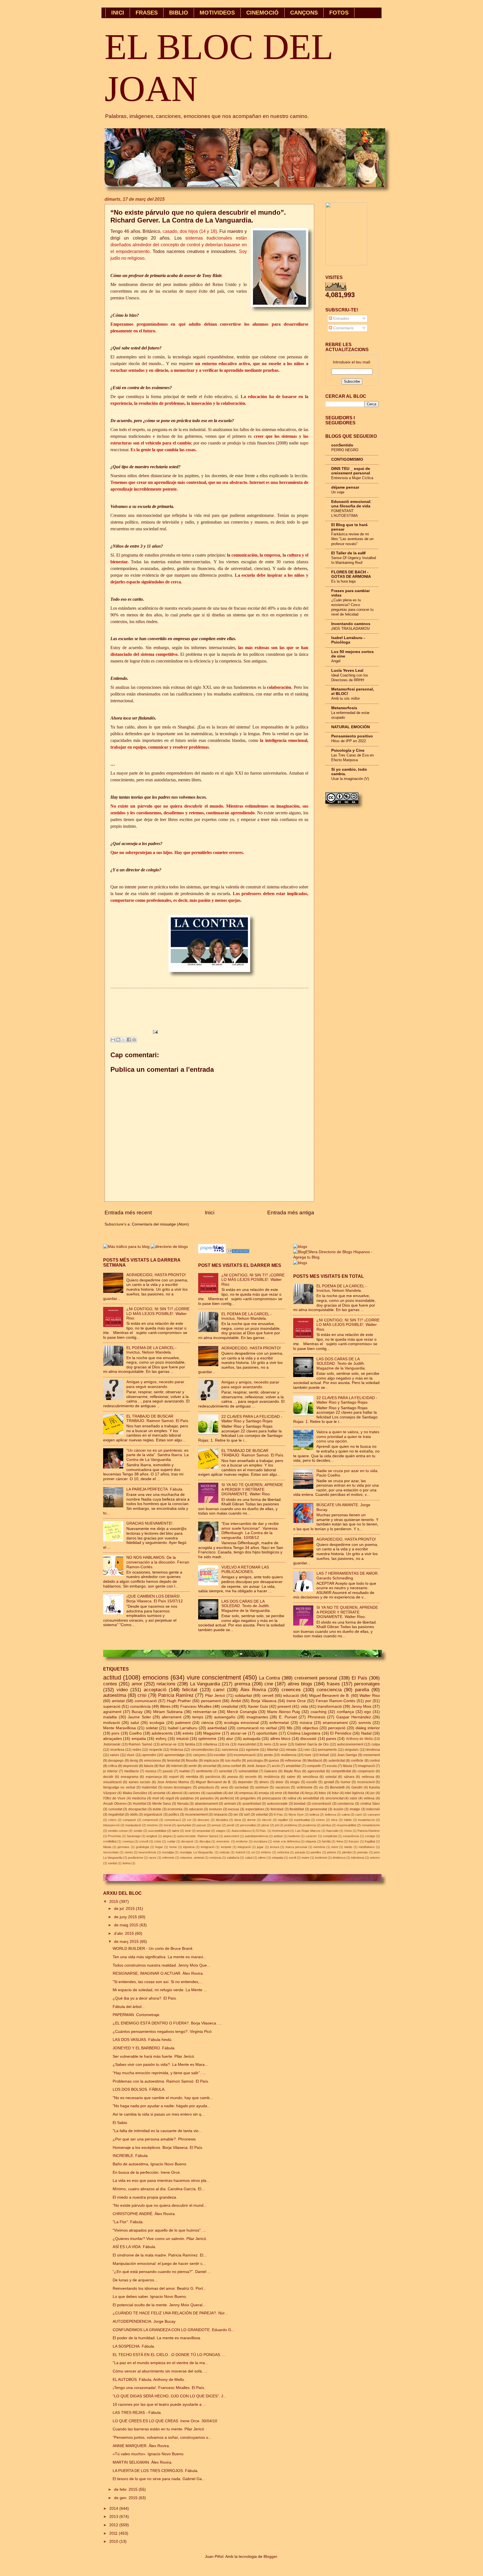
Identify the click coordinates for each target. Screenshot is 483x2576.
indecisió (373, 1809)
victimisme (305, 1787)
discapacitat (137, 1809)
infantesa (210, 1744)
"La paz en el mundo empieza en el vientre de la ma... (160, 2363)
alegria (167, 1836)
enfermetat (279, 1723)
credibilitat (110, 1841)
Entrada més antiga (291, 1213)
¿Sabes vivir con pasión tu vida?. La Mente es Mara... (160, 2065)
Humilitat (139, 1804)
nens (268, 1744)
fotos (322, 1793)
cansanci (374, 1815)
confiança (345, 1712)
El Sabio (120, 2123)
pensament (211, 1701)
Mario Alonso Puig (284, 1712)
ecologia (157, 1723)
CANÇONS (304, 13)
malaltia (110, 1717)
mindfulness (367, 1847)
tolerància (358, 1858)
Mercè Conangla (242, 1712)
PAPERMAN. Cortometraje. (137, 2015)
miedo (348, 1847)
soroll (292, 1858)
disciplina (222, 1820)
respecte (156, 1750)
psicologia (255, 1761)
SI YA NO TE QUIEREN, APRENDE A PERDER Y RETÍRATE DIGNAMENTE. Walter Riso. (252, 1489)
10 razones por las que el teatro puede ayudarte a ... (159, 2404)
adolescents (162, 1733)
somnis (365, 1723)
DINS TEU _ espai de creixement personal (351, 471)
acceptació (155, 1690)
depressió (131, 1766)
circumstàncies (203, 1750)
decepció (187, 1841)
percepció (337, 1728)
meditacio (132, 1771)
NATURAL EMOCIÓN (351, 727)
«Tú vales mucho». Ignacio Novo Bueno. (149, 2454)
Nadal (366, 1733)
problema (291, 1825)
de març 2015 (127, 1942)
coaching (319, 1712)
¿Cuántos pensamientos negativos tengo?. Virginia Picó (162, 2032)
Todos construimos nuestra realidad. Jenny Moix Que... (161, 1965)
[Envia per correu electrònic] (113, 1040)
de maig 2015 (127, 1925)
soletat (152, 1728)
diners (264, 1782)
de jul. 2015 (125, 1909)
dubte (157, 1809)
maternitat (149, 1787)
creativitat (230, 1706)
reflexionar (293, 1761)
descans (203, 1820)
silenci (262, 1858)
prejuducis (206, 1787)
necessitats (111, 1852)
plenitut (347, 1852)
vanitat (112, 1863)
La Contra (269, 1678)
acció (276, 1766)
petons (332, 1852)
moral (167, 1825)
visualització (113, 1782)
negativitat (116, 1815)
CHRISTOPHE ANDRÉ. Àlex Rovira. (144, 2214)
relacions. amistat (192, 1858)
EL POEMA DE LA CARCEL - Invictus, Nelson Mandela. (151, 1350)
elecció (267, 1820)
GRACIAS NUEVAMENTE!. (150, 1523)
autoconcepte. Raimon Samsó (198, 1836)
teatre (306, 1858)
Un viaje (338, 492)
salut (135, 1723)
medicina (139, 1798)
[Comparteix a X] (124, 1040)
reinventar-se (205, 1712)
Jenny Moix (361, 1706)
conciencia (230, 1750)
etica (334, 1820)
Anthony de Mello (359, 1739)
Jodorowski (112, 1744)
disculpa (205, 1841)
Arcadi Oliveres (115, 1804)
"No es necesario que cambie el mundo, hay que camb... (163, 2098)
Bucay (137, 1712)
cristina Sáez (370, 1804)
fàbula (107, 1847)
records (251, 1777)
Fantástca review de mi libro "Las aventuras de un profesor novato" (352, 539)
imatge (355, 1809)
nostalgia (168, 1852)
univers (375, 1858)
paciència (213, 1777)
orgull (170, 1798)
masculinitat (247, 1744)
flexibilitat (297, 1809)
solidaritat (243, 1696)
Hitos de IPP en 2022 (349, 741)
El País (359, 1678)
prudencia (309, 1825)
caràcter (311, 1836)
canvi (219, 1690)
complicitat (330, 1836)
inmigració (208, 1847)
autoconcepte (277, 1804)
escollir (312, 1782)
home (173, 1847)
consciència (140, 1706)
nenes (129, 1852)
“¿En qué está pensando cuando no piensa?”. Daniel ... (162, 2272)
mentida (192, 1777)
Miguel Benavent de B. (329, 1696)
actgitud (151, 1836)
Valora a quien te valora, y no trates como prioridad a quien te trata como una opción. (348, 1437)
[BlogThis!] (118, 1040)
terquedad (203, 1831)
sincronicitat (334, 1798)
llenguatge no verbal (119, 1787)
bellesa (314, 1815)
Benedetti (337, 1787)
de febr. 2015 (126, 2489)
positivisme (136, 1858)
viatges (221, 1831)
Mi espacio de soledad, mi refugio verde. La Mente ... (160, 1990)
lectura (275, 1847)
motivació (112, 1723)
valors (114, 1755)
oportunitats (267, 1733)
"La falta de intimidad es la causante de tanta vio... (157, 2131)
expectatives (255, 1809)
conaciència (351, 1836)
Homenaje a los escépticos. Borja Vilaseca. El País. (158, 2148)
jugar (260, 1847)
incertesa (117, 1750)
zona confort (232, 1766)
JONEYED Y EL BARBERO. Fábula (144, 2048)
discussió (308, 1739)
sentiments (204, 1771)
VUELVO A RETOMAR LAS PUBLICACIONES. (245, 1570)
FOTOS (339, 13)
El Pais (278, 1815)
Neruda (183, 1804)
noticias (225, 1852)
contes (110, 1684)
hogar (159, 1847)
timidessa (339, 1858)
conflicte (357, 1761)
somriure (262, 1787)
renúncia (215, 1858)
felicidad (277, 1809)
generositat (319, 1809)
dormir (251, 1820)
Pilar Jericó (215, 1696)
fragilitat (370, 1841)
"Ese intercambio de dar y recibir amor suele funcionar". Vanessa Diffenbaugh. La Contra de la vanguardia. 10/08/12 (250, 1531)
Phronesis (317, 1717)
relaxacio (221, 1815)
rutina (292, 1798)
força (309, 1793)
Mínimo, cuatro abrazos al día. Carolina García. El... (159, 2189)
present (284, 1706)
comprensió (150, 1820)
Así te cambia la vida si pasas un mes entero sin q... (159, 2114)
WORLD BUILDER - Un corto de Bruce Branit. (153, 1949)
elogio (295, 1782)
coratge (370, 1836)
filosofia (192, 1761)
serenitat (225, 1771)
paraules (207, 1798)
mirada (291, 1750)
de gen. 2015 (126, 2498)
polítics (174, 1815)
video (122, 1690)
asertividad (217, 1728)
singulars (352, 1750)
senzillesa (310, 1777)
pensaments (327, 1750)
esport (174, 1777)
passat (201, 1825)
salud (249, 1858)
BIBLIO (179, 13)
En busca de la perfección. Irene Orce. (147, 2172)
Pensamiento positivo (352, 736)
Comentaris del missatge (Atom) (160, 1224)
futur (335, 1793)
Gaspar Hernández (354, 1717)
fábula (347, 1766)
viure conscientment (214, 1677)
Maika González (135, 1793)
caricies (194, 1793)
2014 (114, 2508)
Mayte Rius (292, 1771)
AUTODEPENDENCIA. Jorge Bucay (144, 2321)
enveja (264, 1793)
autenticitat (337, 1761)
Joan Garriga (347, 1755)
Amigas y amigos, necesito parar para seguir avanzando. (155, 1384)
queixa (274, 1761)
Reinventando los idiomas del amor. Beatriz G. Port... (159, 2288)
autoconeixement (350, 1744)
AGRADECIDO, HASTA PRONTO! (156, 1275)
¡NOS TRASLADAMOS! (351, 629)
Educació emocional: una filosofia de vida (351, 504)
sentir (193, 1766)
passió (168, 1771)
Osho (348, 1831)
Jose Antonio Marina (173, 1782)
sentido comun (118, 1831)
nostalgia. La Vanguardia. (197, 1852)
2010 (114, 2541)
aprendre (149, 1755)
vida (304, 1706)
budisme (294, 1836)
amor (137, 1684)
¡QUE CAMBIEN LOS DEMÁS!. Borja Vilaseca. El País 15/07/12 (155, 1599)
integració (244, 1847)
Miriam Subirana (168, 1712)
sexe (283, 1744)
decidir (108, 1777)
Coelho (135, 1733)
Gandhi (357, 1787)
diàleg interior (368, 1728)
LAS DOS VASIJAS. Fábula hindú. (143, 2040)
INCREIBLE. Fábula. (131, 2156)
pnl (277, 1825)
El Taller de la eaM (348, 553)
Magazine (212, 1733)
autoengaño (225, 1717)
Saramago (134, 1836)
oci (253, 1852)
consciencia (329, 1690)
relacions (166, 1684)
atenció (177, 1793)
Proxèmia (114, 1836)
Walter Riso (370, 1696)
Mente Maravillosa (119, 1728)
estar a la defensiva (287, 1841)
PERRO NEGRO (345, 450)
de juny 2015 (126, 1917)
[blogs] (300, 1263)
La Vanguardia (205, 1684)
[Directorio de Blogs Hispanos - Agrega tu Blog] (337, 1257)
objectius (310, 1728)
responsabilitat (346, 1825)
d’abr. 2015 (125, 1933)
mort (156, 1798)
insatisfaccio (366, 1820)
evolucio (216, 1809)
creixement (371, 1755)
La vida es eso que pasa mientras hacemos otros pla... (161, 2181)
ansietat (159, 1793)
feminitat (174, 1761)
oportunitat (184, 1825)
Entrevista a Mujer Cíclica (352, 478)
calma (346, 1815)
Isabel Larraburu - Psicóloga (348, 640)
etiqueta (311, 1841)
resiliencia (289, 1755)
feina (340, 1841)
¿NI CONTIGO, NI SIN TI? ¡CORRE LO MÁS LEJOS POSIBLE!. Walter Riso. (158, 1314)
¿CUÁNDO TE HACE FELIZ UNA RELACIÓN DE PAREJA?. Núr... (170, 2313)
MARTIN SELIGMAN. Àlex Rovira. (143, 2462)
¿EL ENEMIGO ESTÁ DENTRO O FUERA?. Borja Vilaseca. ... (167, 2023)
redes (137, 1750)
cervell (268, 1696)
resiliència (272, 1777)
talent (176, 1831)
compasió (129, 1820)
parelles (316, 1852)
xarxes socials (139, 1782)
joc (373, 1793)
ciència (207, 1723)
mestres (152, 1825)
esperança (154, 1777)
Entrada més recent (128, 1213)
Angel (336, 661)
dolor (280, 1782)
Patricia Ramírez (176, 1695)
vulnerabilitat (248, 1771)
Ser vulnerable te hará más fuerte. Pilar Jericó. (154, 2056)
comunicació (146, 1701)
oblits (134, 1815)
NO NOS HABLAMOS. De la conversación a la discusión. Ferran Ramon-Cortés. (158, 1562)
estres (320, 1820)
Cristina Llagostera (304, 1733)
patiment (183, 1723)
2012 (114, 2525)
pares (331, 1739)
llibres (165, 1706)
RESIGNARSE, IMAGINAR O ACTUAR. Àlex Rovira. (158, 1973)
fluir (162, 1766)
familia (190, 1744)
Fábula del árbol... (129, 2007)
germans (123, 1847)
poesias (363, 1852)
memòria (319, 1847)
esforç (161, 1739)
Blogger (270, 2557)
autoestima (115, 1695)
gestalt (329, 1782)
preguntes (248, 1798)
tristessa (177, 1750)
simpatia (278, 1858)
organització (153, 1815)
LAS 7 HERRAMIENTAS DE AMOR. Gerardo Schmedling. (348, 1576)
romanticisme (371, 1825)
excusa (234, 1809)
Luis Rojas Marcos (308, 1831)
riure (308, 1755)
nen (307, 1750)
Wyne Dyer (296, 1815)
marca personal (296, 1847)
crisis (158, 1841)
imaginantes (257, 1717)
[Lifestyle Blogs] (238, 1252)
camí (359, 1815)
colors (112, 1820)
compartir (314, 1766)
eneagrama (130, 1777)
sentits (138, 1831)
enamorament (335, 1723)
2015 (114, 1902)
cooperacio (366, 1771)
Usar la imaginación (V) (350, 779)
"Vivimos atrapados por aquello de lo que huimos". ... (159, 2230)
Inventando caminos (351, 624)
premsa (242, 1684)
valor (353, 1798)
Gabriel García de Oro (312, 1744)
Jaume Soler (139, 1717)
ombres (266, 1852)
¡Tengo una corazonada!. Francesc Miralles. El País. (159, 2388)
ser (236, 1815)
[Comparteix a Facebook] (129, 1040)
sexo (224, 1787)
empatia (139, 1739)
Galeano (271, 1771)
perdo (268, 1755)
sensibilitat (311, 1798)
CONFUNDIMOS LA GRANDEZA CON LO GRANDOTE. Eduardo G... (174, 2330)
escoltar (220, 1755)
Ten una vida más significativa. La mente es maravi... (159, 1957)
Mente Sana (162, 1804)
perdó (231, 1825)
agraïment (112, 1712)
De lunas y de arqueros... (135, 2280)
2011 (114, 2533)
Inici (210, 1213)
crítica (113, 1766)
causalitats (214, 1793)
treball (324, 1755)
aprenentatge (175, 1755)
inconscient (366, 1782)
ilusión (338, 1809)
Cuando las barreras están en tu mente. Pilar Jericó (158, 2429)
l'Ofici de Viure (114, 1798)
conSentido (342, 445)
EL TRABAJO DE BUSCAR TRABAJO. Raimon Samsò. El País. (158, 1419)
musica (151, 1771)
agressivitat (316, 1771)
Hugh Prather (179, 1701)
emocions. (223, 1841)
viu (321, 1787)
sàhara (349, 1777)
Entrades (341, 319)
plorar (265, 1825)
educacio (196, 1809)
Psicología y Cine (348, 750)
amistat (118, 1701)
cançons (199, 1755)
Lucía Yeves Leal (347, 670)
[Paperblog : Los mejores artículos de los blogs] (213, 1252)
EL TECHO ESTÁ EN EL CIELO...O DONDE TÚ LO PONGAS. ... (169, 2355)
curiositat (115, 1809)
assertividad (252, 1804)
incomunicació (245, 1755)
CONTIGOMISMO (347, 459)
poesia (233, 1777)
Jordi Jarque (256, 1766)
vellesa (369, 1798)
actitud (112, 1677)
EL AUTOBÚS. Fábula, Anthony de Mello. (149, 2380)
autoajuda (252, 1739)
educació (291, 1696)
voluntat (262, 1815)
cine (269, 1684)
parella (362, 1690)
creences (291, 1690)
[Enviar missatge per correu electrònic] (154, 1032)
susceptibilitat (157, 1831)
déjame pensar (345, 487)
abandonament (206, 1804)
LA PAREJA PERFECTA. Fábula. (155, 1489)
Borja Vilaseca (264, 1701)
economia (175, 1809)
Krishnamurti (281, 1831)
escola (332, 1766)
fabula (149, 1766)
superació (112, 1706)
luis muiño (233, 1761)
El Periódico (341, 1733)
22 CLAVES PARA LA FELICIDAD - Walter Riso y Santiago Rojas (252, 1419)
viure (131, 1755)
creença (128, 1841)
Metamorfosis (344, 708)
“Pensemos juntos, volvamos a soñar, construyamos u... (162, 2437)
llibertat (273, 1750)
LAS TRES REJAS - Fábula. (137, 2413)
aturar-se (238, 1733)
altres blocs (280, 1739)
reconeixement (196, 1815)
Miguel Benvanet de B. (213, 1782)
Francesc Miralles (196, 1706)
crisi (142, 1695)
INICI (118, 13)
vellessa (368, 1777)
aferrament (172, 1717)
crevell (144, 1841)
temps (198, 1717)
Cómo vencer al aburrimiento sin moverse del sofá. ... (160, 2371)
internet (177, 1766)
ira (227, 1744)
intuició (183, 1739)
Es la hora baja (343, 581)
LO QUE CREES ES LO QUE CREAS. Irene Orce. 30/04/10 (165, 2421)
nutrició (241, 1852)
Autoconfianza (241, 1831)
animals (230, 1804)
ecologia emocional (241, 1723)
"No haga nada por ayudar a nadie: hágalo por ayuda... (162, 2106)
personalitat (248, 1825)
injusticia (189, 1847)
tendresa (373, 1750)
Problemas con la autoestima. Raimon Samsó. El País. (161, 2081)
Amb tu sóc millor (345, 698)
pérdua (326, 1825)
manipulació (133, 1825)
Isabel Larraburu (183, 1728)
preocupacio (272, 1798)
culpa (376, 1744)
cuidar (171, 1841)
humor (346, 1782)
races (153, 1858)
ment (335, 1847)
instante (226, 1847)
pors (115, 1733)
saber (291, 1777)
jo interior (110, 1771)
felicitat (190, 1690)
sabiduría (233, 1858)
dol (231, 1793)
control (375, 1761)
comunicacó (173, 1820)
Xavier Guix (258, 1706)
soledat (331, 1777)
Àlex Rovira (253, 1690)
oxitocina (283, 1852)
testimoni (321, 1858)
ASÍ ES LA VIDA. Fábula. (134, 2247)
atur (230, 1739)
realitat (184, 1771)
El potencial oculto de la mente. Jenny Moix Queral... (159, 2305)
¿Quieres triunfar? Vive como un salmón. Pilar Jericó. (160, 2239)
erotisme (242, 1841)
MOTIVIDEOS (217, 13)
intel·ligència (354, 1793)
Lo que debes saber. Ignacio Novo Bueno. (150, 2297)
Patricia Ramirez (369, 1831)
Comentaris (343, 328)
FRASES (147, 13)
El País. (261, 1831)
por (368, 1701)
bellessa (330, 1815)
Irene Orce (296, 1701)
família (326, 1841)
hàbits (348, 1820)
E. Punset (288, 1717)
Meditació (315, 1761)
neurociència (147, 1852)
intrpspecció (111, 1825)
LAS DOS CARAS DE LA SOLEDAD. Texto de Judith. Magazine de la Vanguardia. (246, 1606)
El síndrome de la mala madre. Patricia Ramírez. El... (160, 2255)
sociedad (241, 1787)
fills (290, 1728)
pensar (216, 1825)
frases (333, 1684)
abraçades (113, 1739)
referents (168, 1858)
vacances (283, 1787)
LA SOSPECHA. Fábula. (134, 2346)
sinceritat (209, 1766)
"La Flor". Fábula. (128, 2222)
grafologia (142, 1847)
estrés (188, 1733)
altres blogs (300, 1684)
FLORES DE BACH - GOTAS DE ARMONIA (351, 574)
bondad (300, 1804)
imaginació (366, 1766)
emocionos (153, 1761)
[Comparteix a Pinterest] (134, 1040)
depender (245, 1782)
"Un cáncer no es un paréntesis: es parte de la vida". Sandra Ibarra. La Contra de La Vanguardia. (158, 1455)
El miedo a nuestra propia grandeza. (145, 2197)
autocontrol (231, 1836)
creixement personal (316, 1678)
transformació (330, 1706)
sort (247, 1815)
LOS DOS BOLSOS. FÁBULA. (139, 2089)
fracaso (354, 1841)
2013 (114, 2517)
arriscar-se (169, 1744)
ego (368, 1712)
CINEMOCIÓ (262, 13)
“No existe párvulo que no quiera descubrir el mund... (160, 2205)
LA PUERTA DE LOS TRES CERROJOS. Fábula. (156, 2471)
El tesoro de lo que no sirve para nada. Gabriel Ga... (159, 2479)
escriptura (260, 1841)
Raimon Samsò (140, 1744)
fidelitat (294, 1793)
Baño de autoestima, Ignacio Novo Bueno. (150, 2164)
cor (189, 1820)
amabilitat (293, 1766)
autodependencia (256, 1836)
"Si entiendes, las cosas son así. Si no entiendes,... (158, 1982)
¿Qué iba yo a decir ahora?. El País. (145, 1998)
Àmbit (236, 1701)
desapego (116, 1761)
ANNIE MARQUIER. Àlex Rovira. (141, 2446)
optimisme (207, 1739)
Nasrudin (332, 1831)
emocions (156, 1677)
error (279, 1793)
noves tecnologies (177, 1787)
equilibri (283, 1820)
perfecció (227, 1798)
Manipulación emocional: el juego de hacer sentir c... (159, 2264)
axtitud (278, 1836)
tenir (188, 1831)
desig (134, 1761)
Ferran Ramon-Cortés (336, 1701)
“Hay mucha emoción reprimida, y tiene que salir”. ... (159, 2073)
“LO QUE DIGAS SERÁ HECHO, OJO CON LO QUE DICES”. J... (170, 2396)
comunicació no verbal (257, 1728)
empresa (246, 1793)
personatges (367, 1684)
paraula (300, 1852)
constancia (346, 1804)
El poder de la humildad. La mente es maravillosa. (157, 2338)
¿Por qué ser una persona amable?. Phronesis (154, 2139)
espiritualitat (302, 1820)
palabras (187, 1798)
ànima (126, 1863)
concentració (321, 1804)
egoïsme (253, 1750)
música (306, 1723)
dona (238, 1820)
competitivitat (341, 1771)
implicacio (211, 1761)
